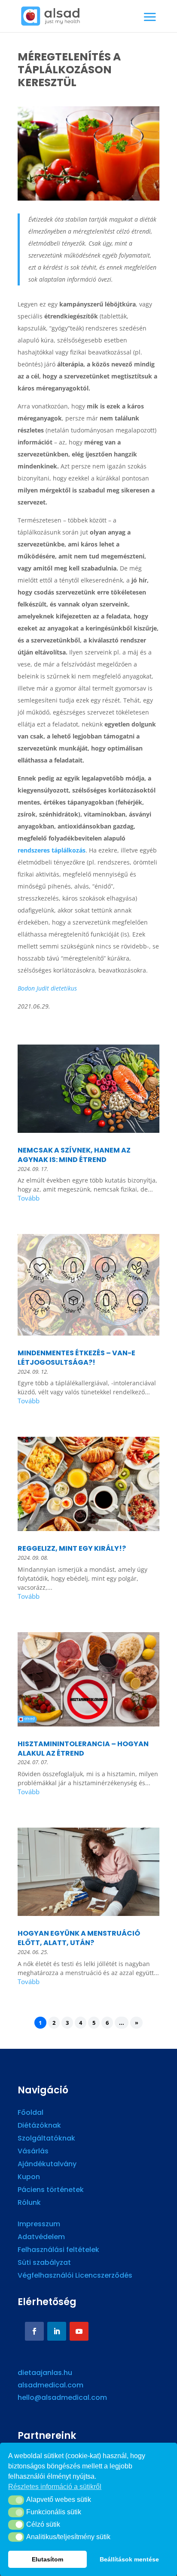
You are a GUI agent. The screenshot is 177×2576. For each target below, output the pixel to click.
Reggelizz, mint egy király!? (72, 1548)
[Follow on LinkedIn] (57, 2331)
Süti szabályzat (44, 2264)
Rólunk (29, 2204)
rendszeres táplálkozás (52, 850)
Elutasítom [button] (47, 2559)
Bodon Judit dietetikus (47, 988)
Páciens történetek (51, 2191)
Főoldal (31, 2114)
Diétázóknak (39, 2126)
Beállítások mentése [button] (129, 2559)
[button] (16, 2500)
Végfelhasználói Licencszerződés (75, 2276)
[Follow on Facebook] (34, 2331)
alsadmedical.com (50, 2385)
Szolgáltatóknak (46, 2139)
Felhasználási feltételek (58, 2251)
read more (88, 1199)
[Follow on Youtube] (79, 2331)
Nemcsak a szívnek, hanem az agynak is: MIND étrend (74, 1155)
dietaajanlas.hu (45, 2373)
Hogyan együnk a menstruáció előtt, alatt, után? (79, 1938)
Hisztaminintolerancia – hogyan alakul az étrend (83, 1749)
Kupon (29, 2178)
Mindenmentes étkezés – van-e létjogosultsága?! (76, 1358)
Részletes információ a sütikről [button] (55, 2487)
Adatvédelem (41, 2238)
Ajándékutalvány (47, 2165)
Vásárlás (33, 2152)
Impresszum (39, 2225)
